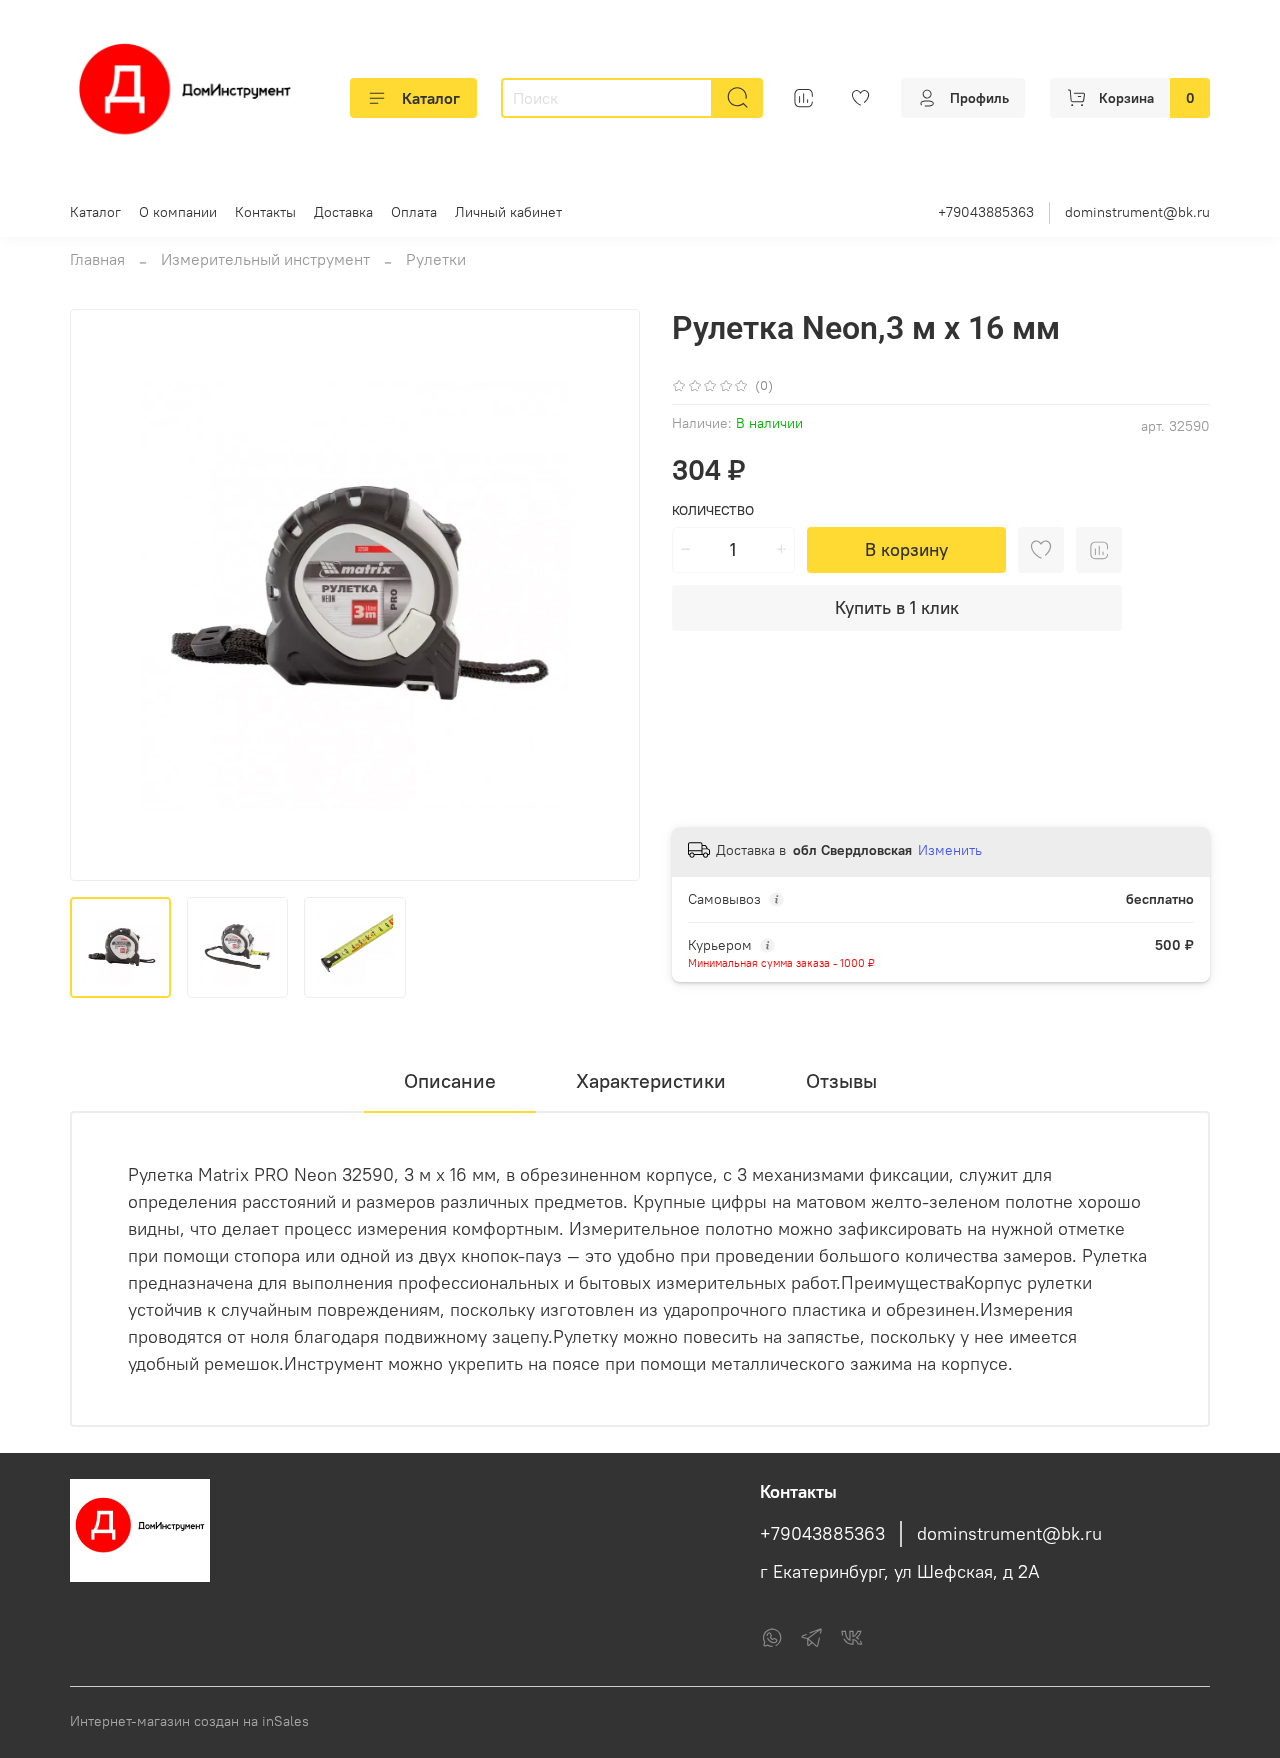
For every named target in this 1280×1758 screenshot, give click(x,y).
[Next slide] (608, 595)
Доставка (343, 212)
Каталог (431, 98)
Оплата (414, 212)
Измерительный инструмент (265, 259)
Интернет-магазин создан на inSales (189, 1721)
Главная (97, 259)
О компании (178, 212)
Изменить (950, 850)
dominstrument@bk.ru (1137, 212)
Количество (713, 510)
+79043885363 (986, 212)
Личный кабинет (508, 212)
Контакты (265, 212)
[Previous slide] (102, 595)
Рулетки (436, 259)
